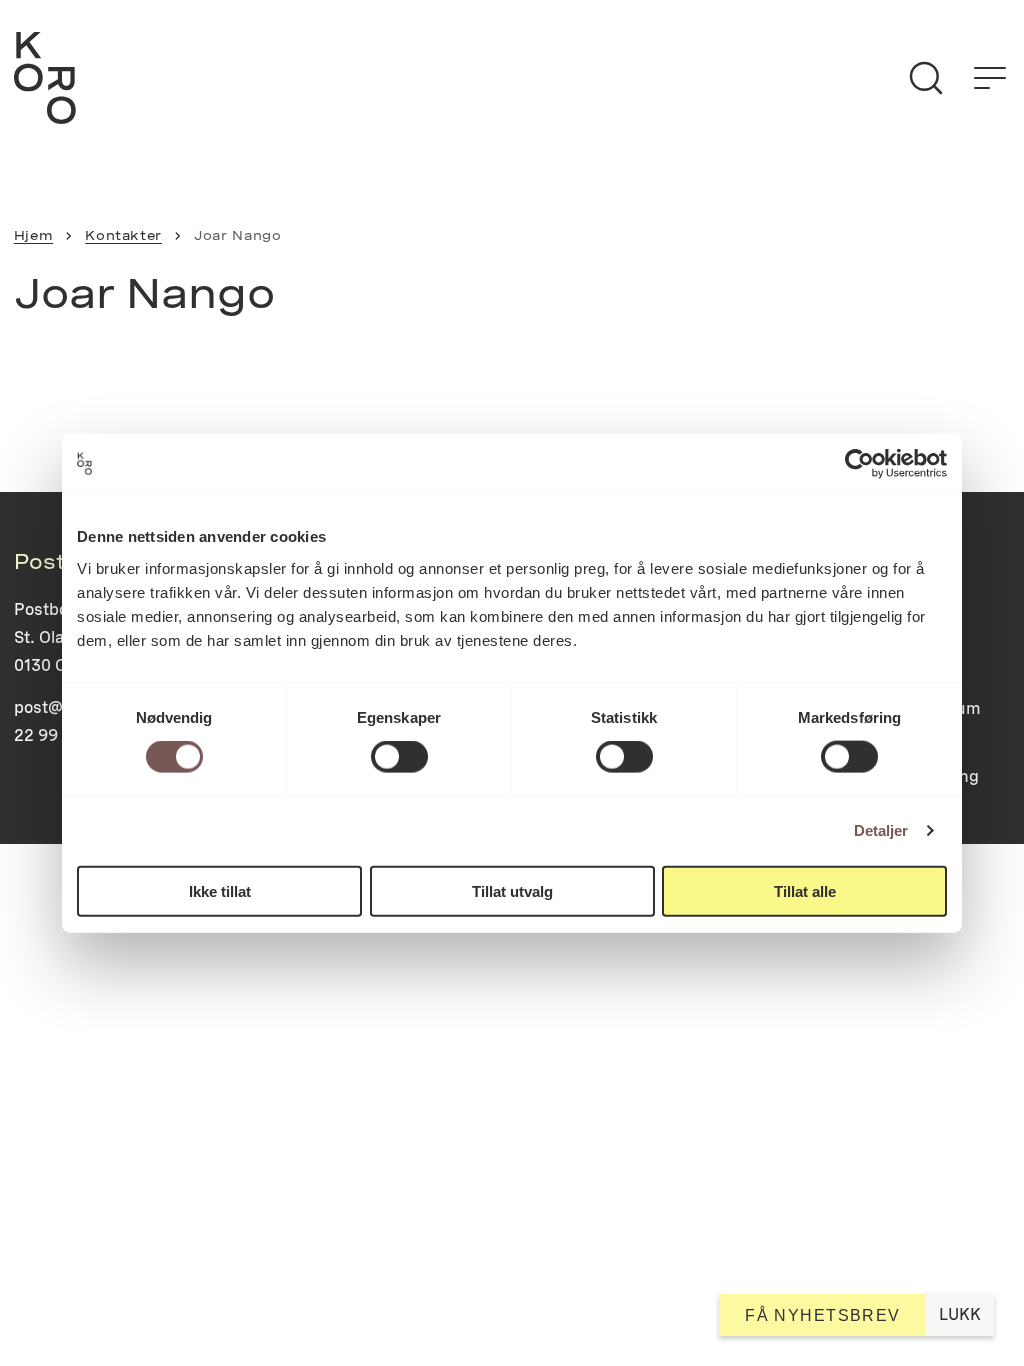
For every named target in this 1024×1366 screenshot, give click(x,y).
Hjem (34, 235)
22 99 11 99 (59, 735)
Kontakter (123, 235)
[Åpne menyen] (990, 78)
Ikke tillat (220, 890)
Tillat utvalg (512, 890)
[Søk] (926, 78)
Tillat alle (805, 890)
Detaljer (881, 830)
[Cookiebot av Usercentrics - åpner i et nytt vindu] (859, 464)
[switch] (399, 757)
